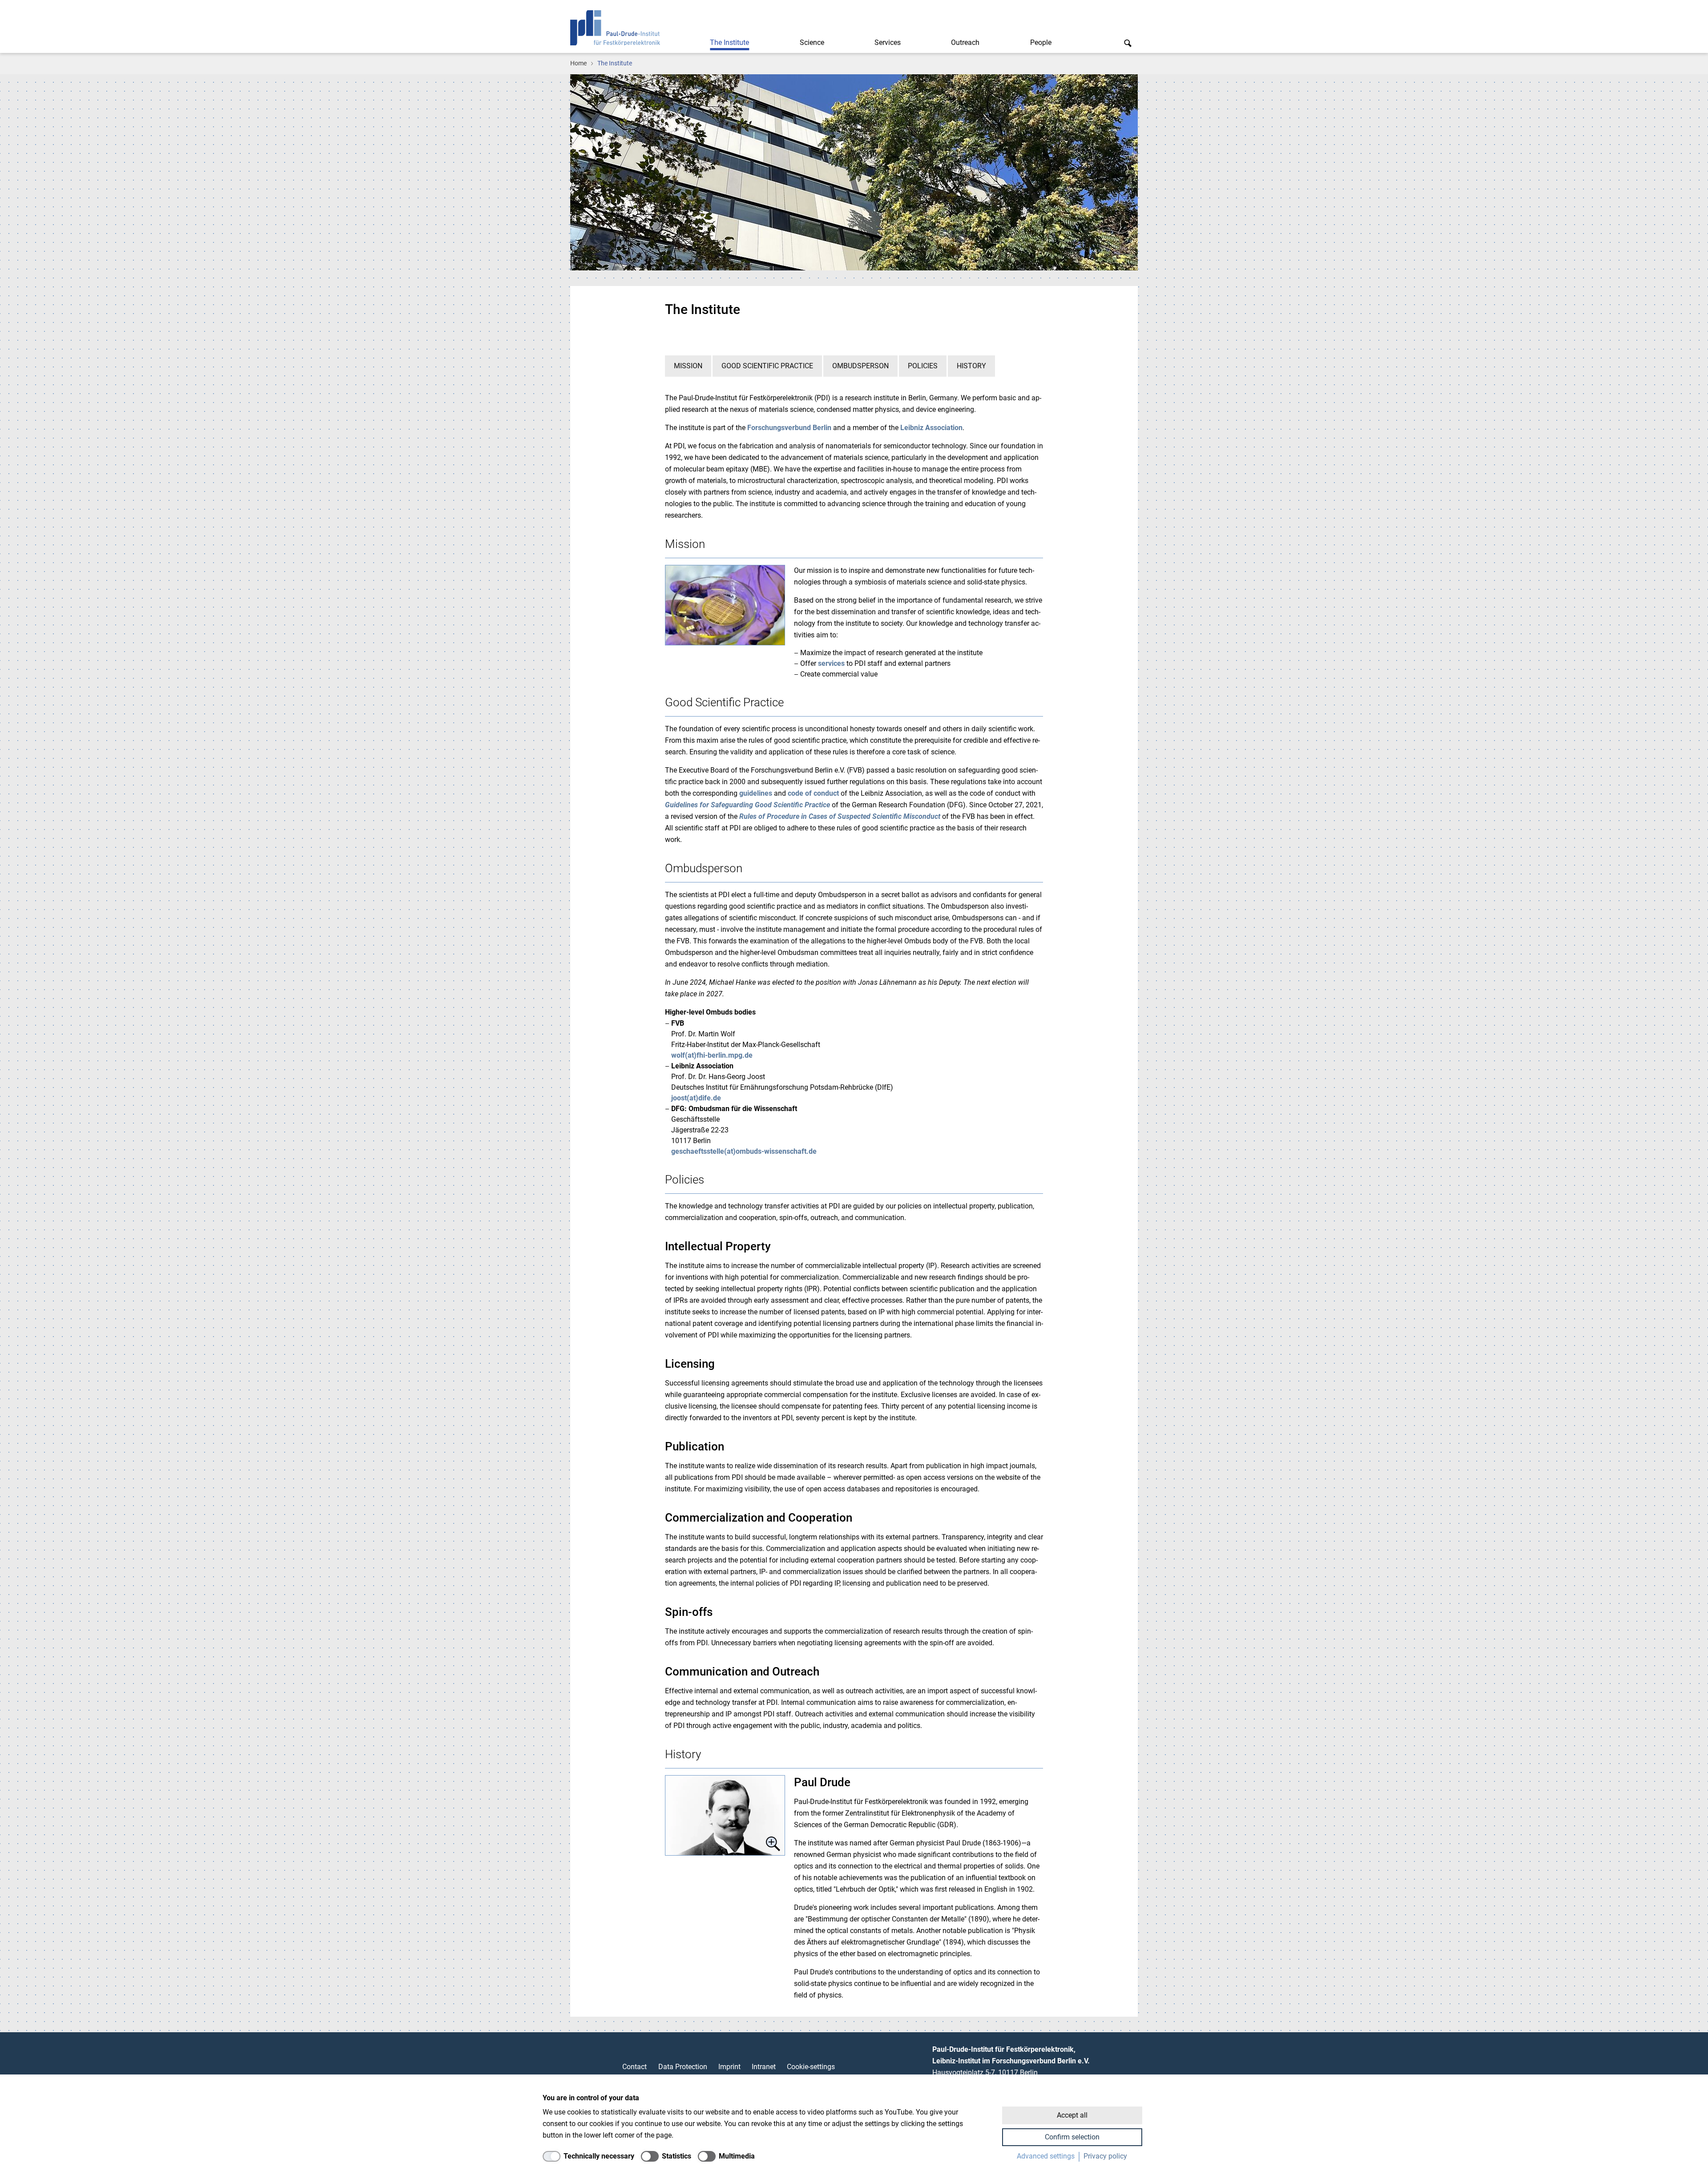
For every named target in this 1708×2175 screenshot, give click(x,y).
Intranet (764, 2067)
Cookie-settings (811, 2067)
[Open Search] (1128, 43)
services (831, 663)
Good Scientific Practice (767, 366)
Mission (688, 366)
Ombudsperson (860, 366)
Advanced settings (1046, 2156)
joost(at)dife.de (696, 1098)
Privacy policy (1105, 2156)
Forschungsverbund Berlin (789, 428)
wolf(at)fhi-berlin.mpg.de (712, 1055)
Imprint (729, 2067)
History (971, 366)
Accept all (1072, 2115)
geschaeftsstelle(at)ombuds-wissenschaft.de (744, 1151)
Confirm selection (1072, 2137)
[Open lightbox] (725, 1815)
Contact (634, 2067)
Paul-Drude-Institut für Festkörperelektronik (615, 28)
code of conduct (813, 793)
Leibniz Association (931, 428)
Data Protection (683, 2067)
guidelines (757, 793)
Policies (923, 366)
